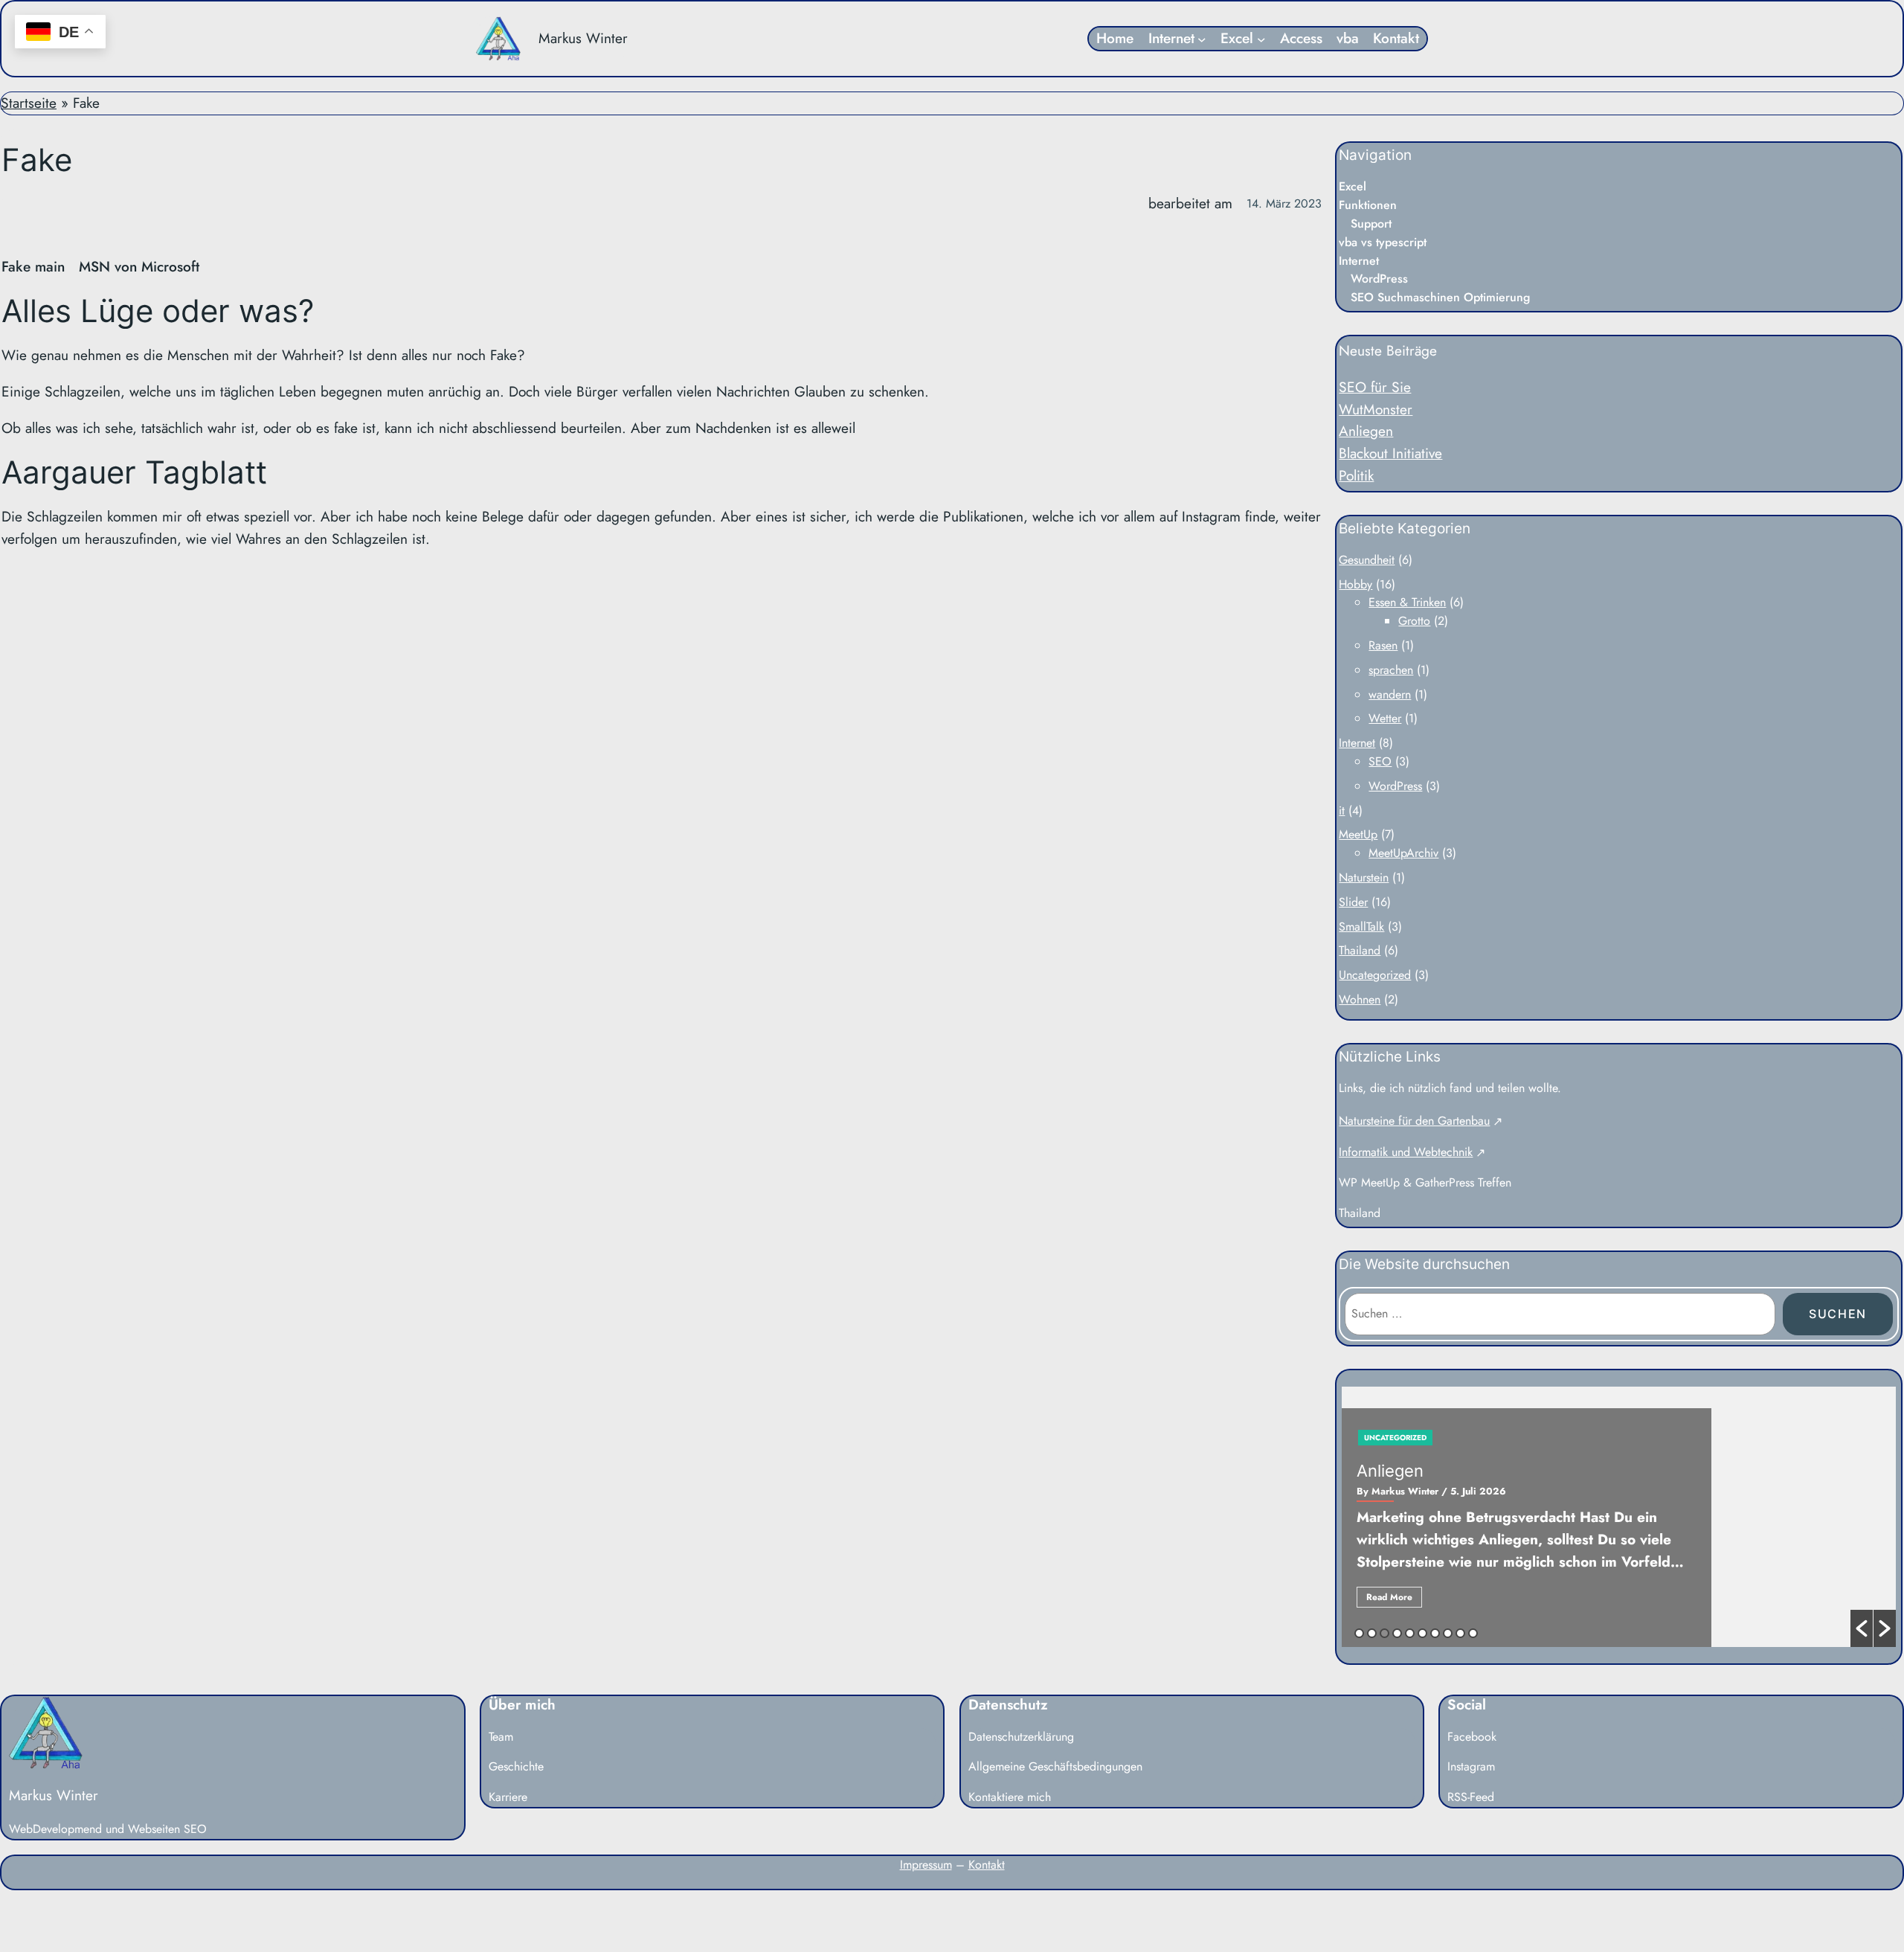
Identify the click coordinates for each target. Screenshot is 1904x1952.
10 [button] (1473, 1633)
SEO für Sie (1375, 387)
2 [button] (1372, 1633)
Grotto (1414, 621)
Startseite (29, 103)
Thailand (1360, 950)
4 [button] (1397, 1633)
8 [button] (1448, 1633)
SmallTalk (1361, 927)
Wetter (1385, 718)
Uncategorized (1375, 975)
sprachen (1391, 670)
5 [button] (1410, 1633)
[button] (1862, 1628)
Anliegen (1366, 431)
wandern (1390, 694)
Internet (1357, 743)
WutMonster (1376, 409)
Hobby (1355, 584)
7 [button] (1435, 1633)
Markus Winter (583, 38)
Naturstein (1364, 877)
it (1342, 810)
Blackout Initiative (1390, 453)
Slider (1353, 902)
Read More (1389, 1597)
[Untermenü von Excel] (1261, 39)
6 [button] (1422, 1633)
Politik (1356, 475)
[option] (1619, 1517)
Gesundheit (1367, 560)
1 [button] (1359, 1633)
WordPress (1395, 786)
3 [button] (1384, 1633)
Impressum (926, 1865)
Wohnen (1360, 999)
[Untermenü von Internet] (1202, 39)
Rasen (1383, 645)
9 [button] (1460, 1633)
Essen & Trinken (1407, 602)
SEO (1380, 761)
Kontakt (987, 1865)
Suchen (1838, 1314)
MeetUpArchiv (1403, 853)
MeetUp (1358, 834)
